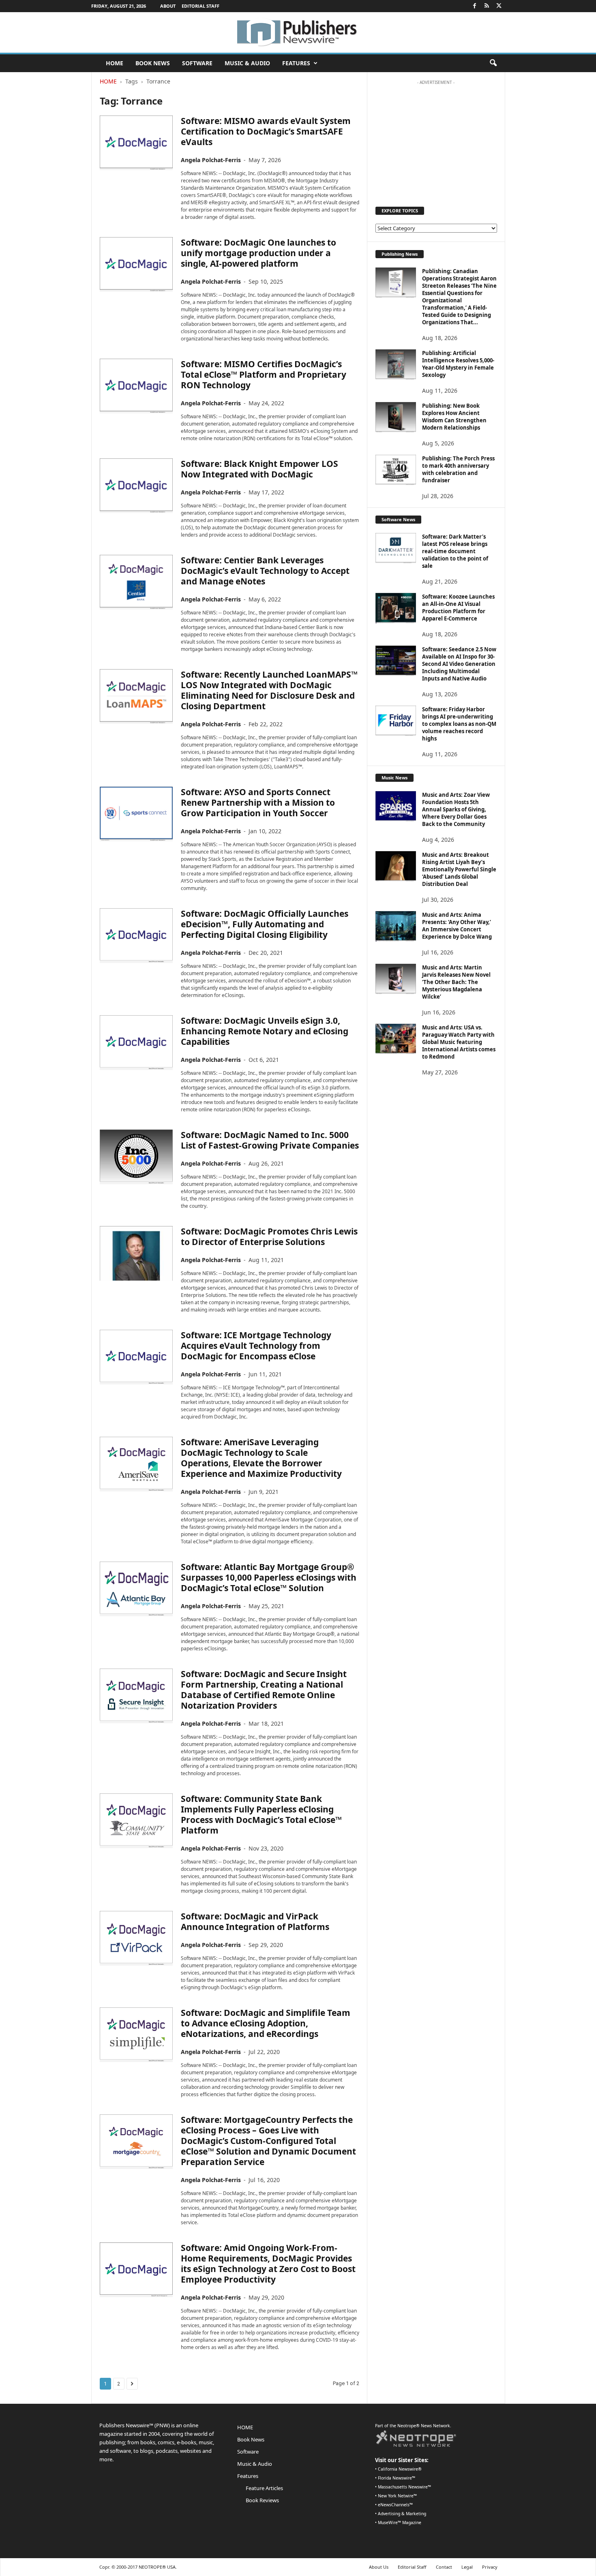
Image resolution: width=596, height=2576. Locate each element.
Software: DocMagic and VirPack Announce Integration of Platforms (255, 1921)
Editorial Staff (200, 6)
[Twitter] (499, 6)
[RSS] (487, 6)
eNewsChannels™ (395, 2505)
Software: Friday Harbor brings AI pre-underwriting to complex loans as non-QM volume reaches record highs (459, 724)
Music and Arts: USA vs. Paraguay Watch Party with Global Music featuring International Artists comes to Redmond (459, 1042)
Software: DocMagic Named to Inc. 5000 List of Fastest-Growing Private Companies (270, 1140)
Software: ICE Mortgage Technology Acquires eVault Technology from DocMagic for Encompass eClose (256, 1346)
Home (108, 81)
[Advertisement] (436, 139)
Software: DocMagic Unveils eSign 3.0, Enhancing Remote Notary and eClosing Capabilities (265, 1031)
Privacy (490, 2567)
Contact (444, 2567)
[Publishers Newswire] (298, 32)
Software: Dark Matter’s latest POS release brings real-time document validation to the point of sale (455, 551)
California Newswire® (400, 2469)
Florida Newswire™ (397, 2478)
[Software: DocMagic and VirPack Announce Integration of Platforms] (136, 1938)
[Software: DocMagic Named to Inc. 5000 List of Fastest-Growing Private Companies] (136, 1157)
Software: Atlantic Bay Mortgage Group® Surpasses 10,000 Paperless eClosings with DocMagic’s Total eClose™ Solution (269, 1577)
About (168, 6)
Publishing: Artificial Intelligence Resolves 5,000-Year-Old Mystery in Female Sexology (458, 364)
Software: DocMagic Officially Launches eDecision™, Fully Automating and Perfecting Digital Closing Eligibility (265, 924)
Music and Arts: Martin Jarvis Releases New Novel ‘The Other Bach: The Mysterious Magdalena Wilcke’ (456, 982)
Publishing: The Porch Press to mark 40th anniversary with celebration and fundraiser (458, 469)
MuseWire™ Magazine (400, 2523)
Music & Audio (247, 63)
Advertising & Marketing (402, 2514)
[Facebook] (475, 6)
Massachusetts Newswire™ (404, 2487)
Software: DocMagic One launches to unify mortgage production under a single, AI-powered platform (258, 253)
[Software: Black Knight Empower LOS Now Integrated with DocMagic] (136, 486)
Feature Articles (264, 2488)
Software (197, 63)
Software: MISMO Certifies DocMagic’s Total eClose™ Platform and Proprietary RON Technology (264, 374)
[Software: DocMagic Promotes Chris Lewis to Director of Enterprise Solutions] (136, 1253)
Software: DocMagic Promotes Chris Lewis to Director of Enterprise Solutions (269, 1237)
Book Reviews (262, 2500)
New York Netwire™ (397, 2496)
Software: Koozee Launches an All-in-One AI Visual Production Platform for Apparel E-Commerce (458, 608)
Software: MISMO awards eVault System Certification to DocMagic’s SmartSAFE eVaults (266, 131)
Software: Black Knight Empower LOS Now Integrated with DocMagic (259, 469)
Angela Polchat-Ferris (211, 160)
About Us (379, 2567)
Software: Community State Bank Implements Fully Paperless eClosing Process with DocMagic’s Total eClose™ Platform (261, 1814)
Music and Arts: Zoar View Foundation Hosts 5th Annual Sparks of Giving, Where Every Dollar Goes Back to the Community (456, 809)
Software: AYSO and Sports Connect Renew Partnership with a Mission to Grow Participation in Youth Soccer (258, 802)
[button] (493, 63)
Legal (467, 2567)
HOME (115, 63)
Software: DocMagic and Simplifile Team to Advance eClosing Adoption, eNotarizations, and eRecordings (266, 2023)
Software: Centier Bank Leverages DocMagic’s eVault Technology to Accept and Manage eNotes (265, 571)
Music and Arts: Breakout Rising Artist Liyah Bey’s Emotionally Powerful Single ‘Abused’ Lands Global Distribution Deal (459, 869)
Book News (153, 63)
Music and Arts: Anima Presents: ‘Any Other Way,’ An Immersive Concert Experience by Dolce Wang (457, 926)
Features (296, 63)
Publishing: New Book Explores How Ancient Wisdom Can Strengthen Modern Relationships (454, 417)
